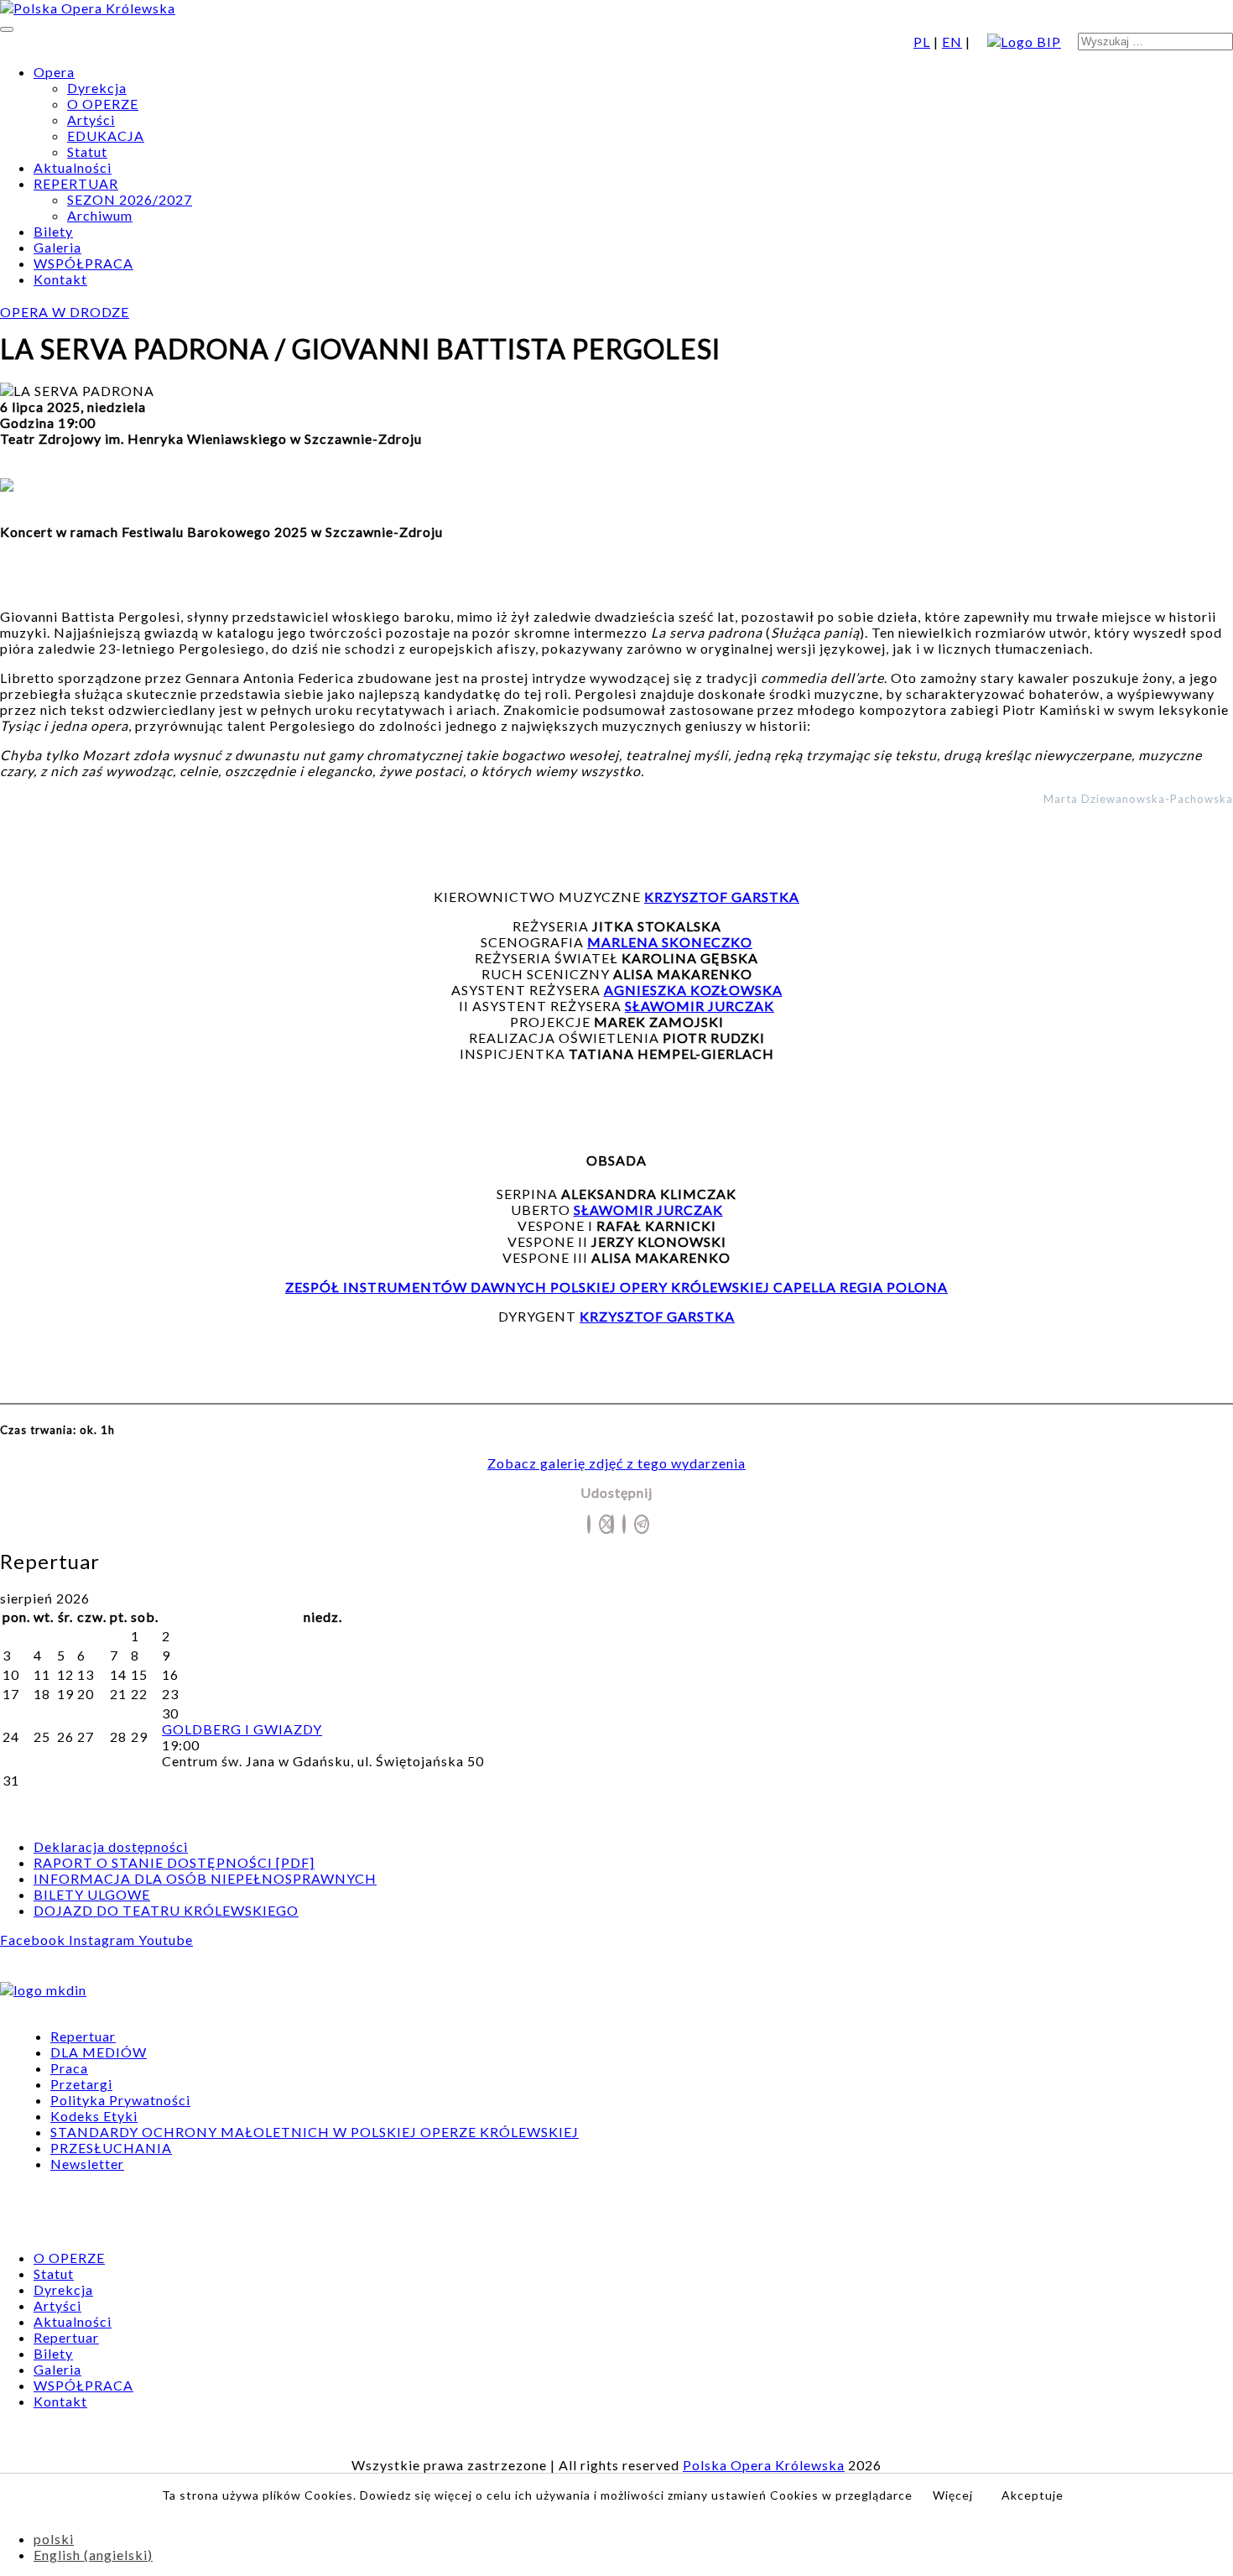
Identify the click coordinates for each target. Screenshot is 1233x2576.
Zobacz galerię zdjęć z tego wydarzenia (616, 1463)
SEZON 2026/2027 (130, 199)
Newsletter (87, 2164)
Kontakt (60, 279)
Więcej (953, 2495)
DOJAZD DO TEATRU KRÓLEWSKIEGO (166, 1910)
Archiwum (100, 215)
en (952, 42)
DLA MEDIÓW (99, 2052)
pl (922, 42)
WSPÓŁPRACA (83, 263)
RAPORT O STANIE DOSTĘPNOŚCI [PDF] (174, 1862)
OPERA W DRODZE (65, 312)
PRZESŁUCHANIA (111, 2148)
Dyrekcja (97, 88)
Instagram (104, 1940)
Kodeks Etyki (94, 2116)
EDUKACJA (106, 136)
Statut (87, 151)
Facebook (34, 1940)
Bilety (53, 231)
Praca (69, 2068)
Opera (54, 72)
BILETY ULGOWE (92, 1894)
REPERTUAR (76, 183)
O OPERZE (103, 104)
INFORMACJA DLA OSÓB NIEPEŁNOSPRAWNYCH (205, 1878)
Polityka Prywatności (120, 2100)
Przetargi (81, 2084)
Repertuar (83, 2036)
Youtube (166, 1940)
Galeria (57, 247)
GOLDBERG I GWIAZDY (242, 1729)
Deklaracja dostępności (111, 1846)
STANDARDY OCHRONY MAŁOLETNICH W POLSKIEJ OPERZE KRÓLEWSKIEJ (315, 2132)
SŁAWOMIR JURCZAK (648, 1210)
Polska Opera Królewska (764, 2465)
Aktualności (73, 167)
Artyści (91, 120)
